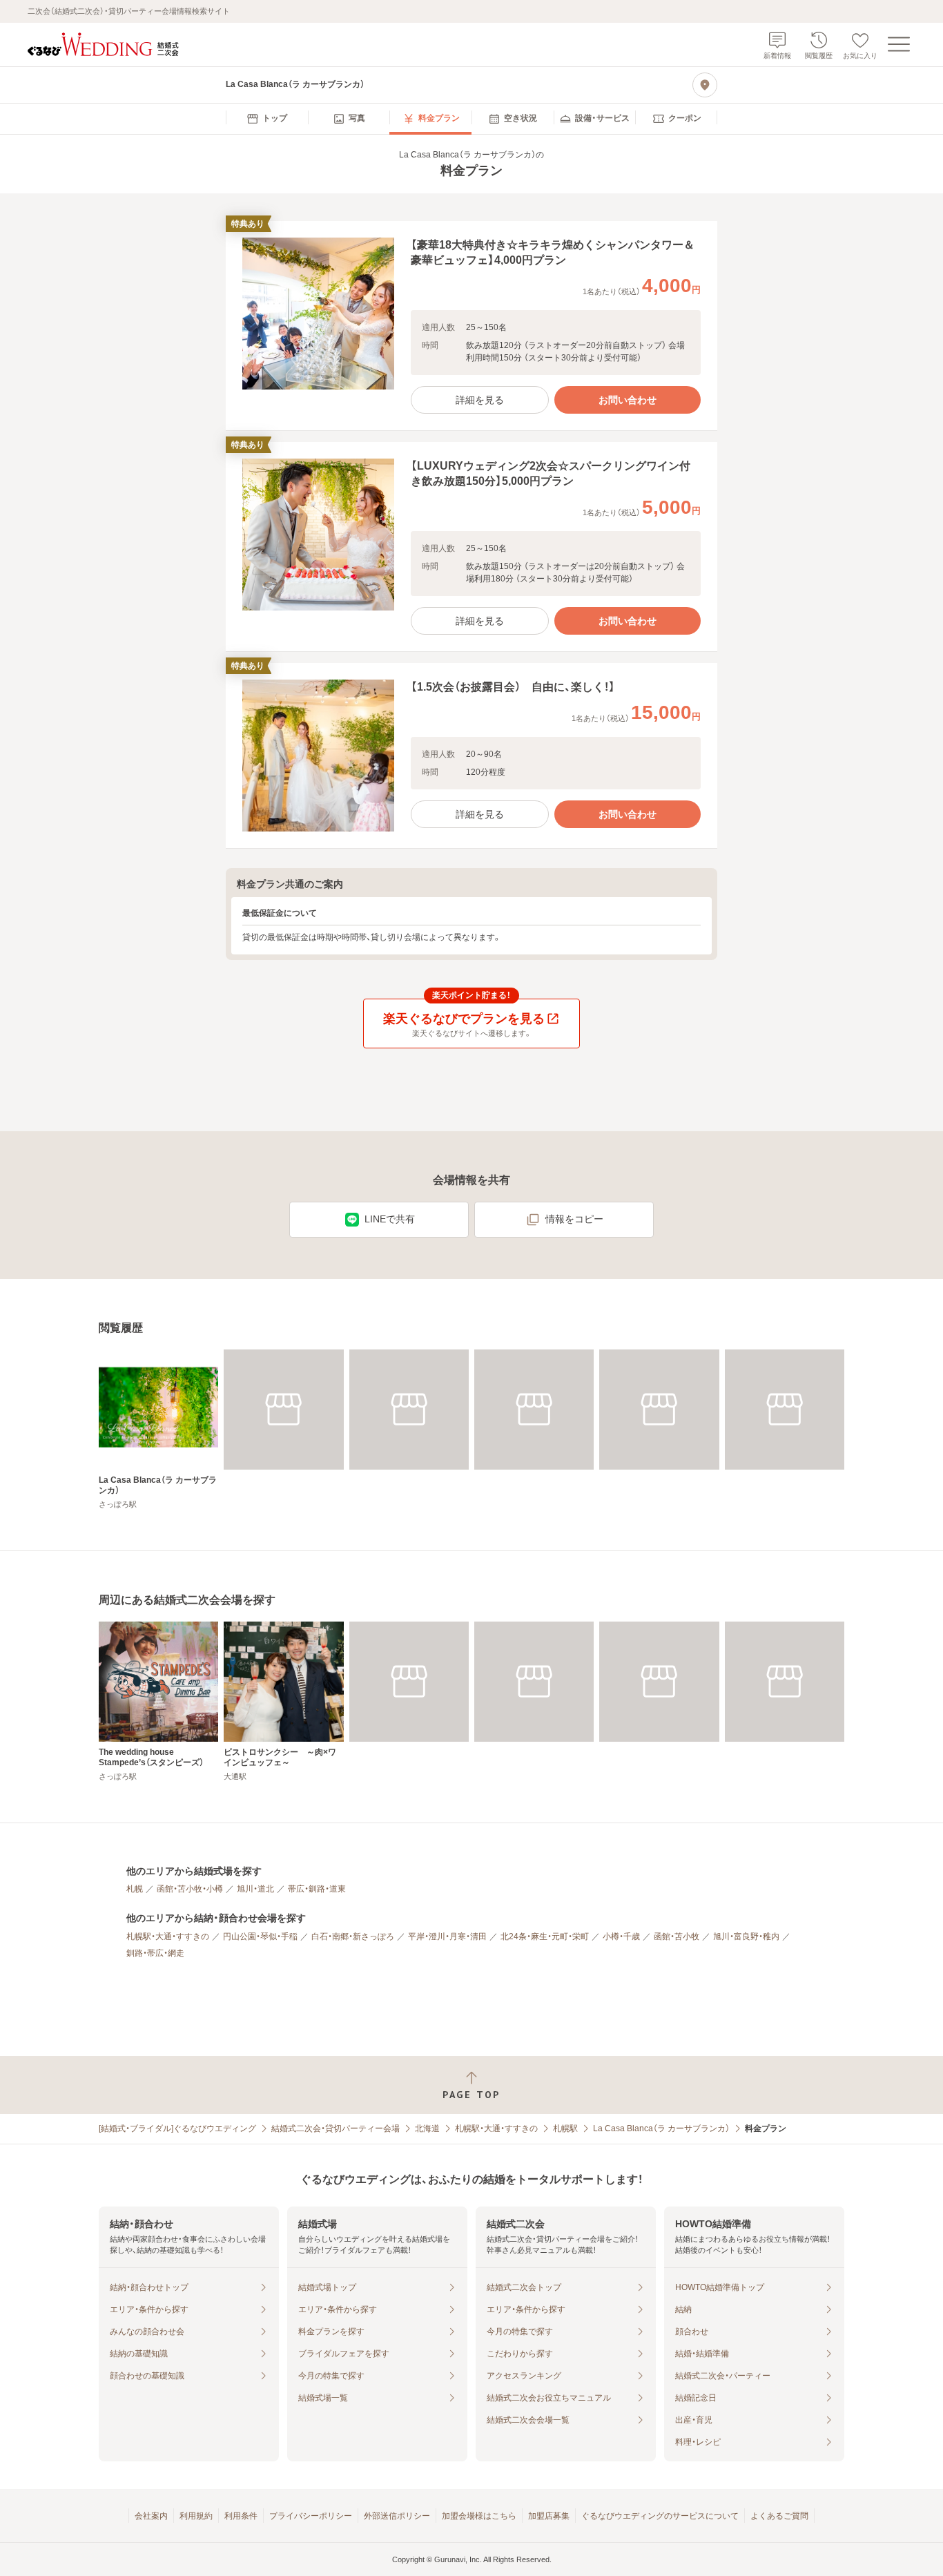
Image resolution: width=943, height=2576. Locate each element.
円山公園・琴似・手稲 (260, 1936)
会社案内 (151, 2516)
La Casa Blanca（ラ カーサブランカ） (661, 2128)
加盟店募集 (549, 2516)
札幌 (135, 1889)
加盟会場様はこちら (479, 2516)
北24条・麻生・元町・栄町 (545, 1936)
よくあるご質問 (779, 2516)
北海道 (427, 2128)
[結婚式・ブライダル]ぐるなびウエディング (177, 2128)
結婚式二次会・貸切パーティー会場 (336, 2128)
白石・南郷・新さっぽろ (353, 1936)
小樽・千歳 (621, 1936)
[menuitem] (267, 119)
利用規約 (196, 2516)
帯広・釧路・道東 (317, 1889)
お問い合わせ (628, 400)
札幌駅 (565, 2128)
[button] (471, 326)
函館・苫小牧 (677, 1936)
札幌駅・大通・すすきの (168, 1936)
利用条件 (241, 2516)
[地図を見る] (705, 85)
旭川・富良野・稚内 (746, 1936)
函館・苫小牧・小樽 (190, 1889)
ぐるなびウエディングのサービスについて (660, 2516)
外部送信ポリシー (397, 2516)
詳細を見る (480, 400)
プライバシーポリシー (311, 2516)
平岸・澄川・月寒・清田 (447, 1936)
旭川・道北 (255, 1889)
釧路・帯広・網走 (155, 1953)
